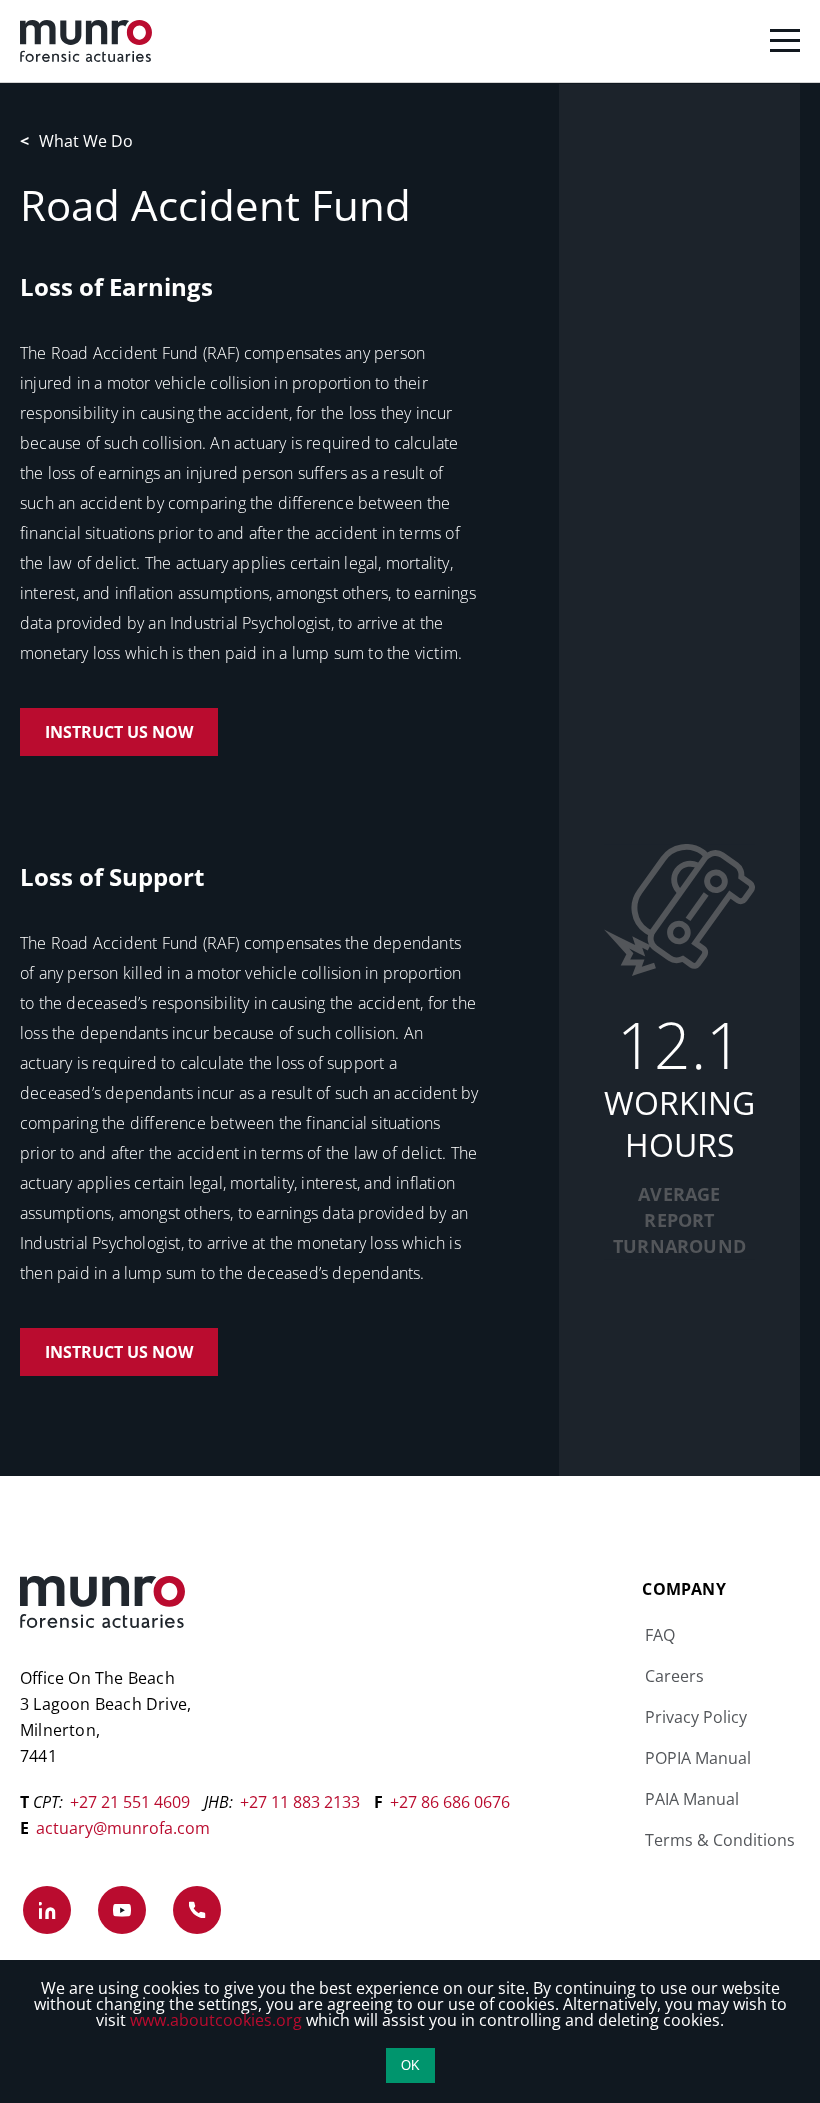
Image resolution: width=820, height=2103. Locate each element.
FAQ (660, 1635)
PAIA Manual (692, 1799)
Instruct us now (119, 732)
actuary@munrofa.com (123, 1828)
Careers (674, 1676)
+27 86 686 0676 (450, 1802)
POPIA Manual (698, 1758)
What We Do (76, 141)
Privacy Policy (696, 1717)
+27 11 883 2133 (300, 1802)
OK (410, 2065)
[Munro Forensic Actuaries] (410, 41)
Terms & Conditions (720, 1840)
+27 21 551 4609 (130, 1802)
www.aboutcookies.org (216, 2020)
